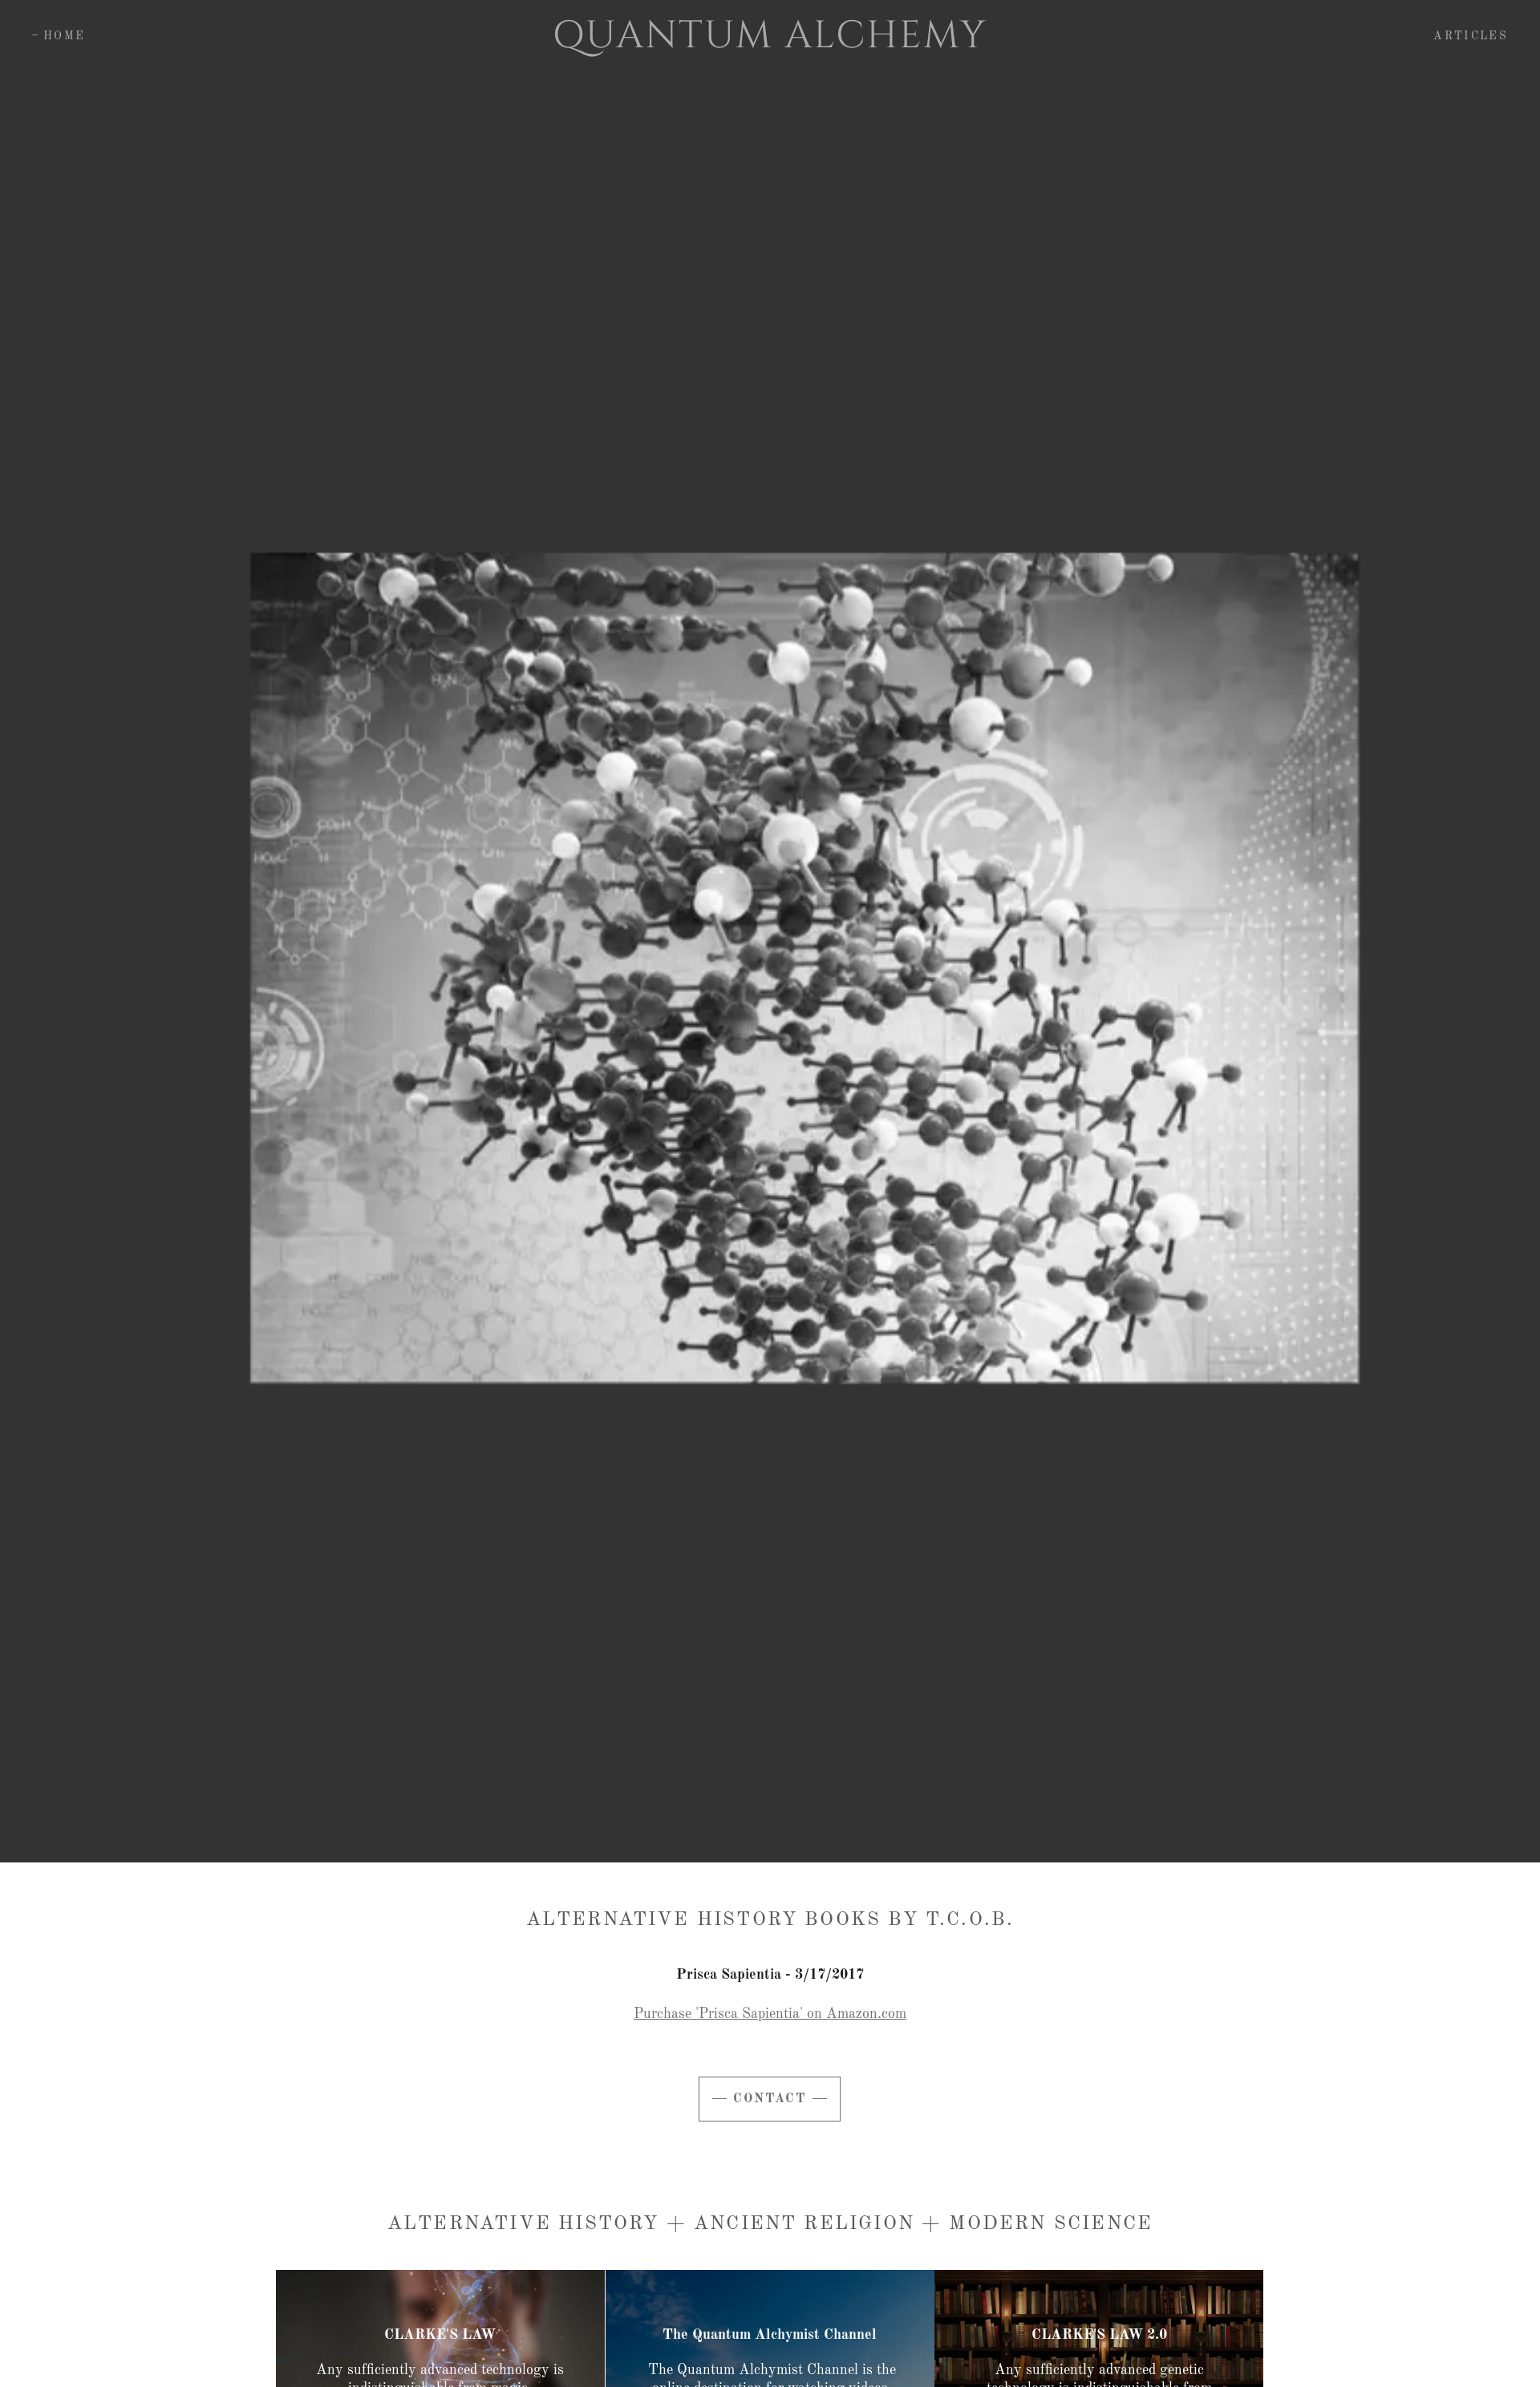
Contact (770, 2099)
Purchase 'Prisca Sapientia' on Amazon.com (770, 2014)
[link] (770, 43)
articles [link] (1471, 36)
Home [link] (64, 36)
